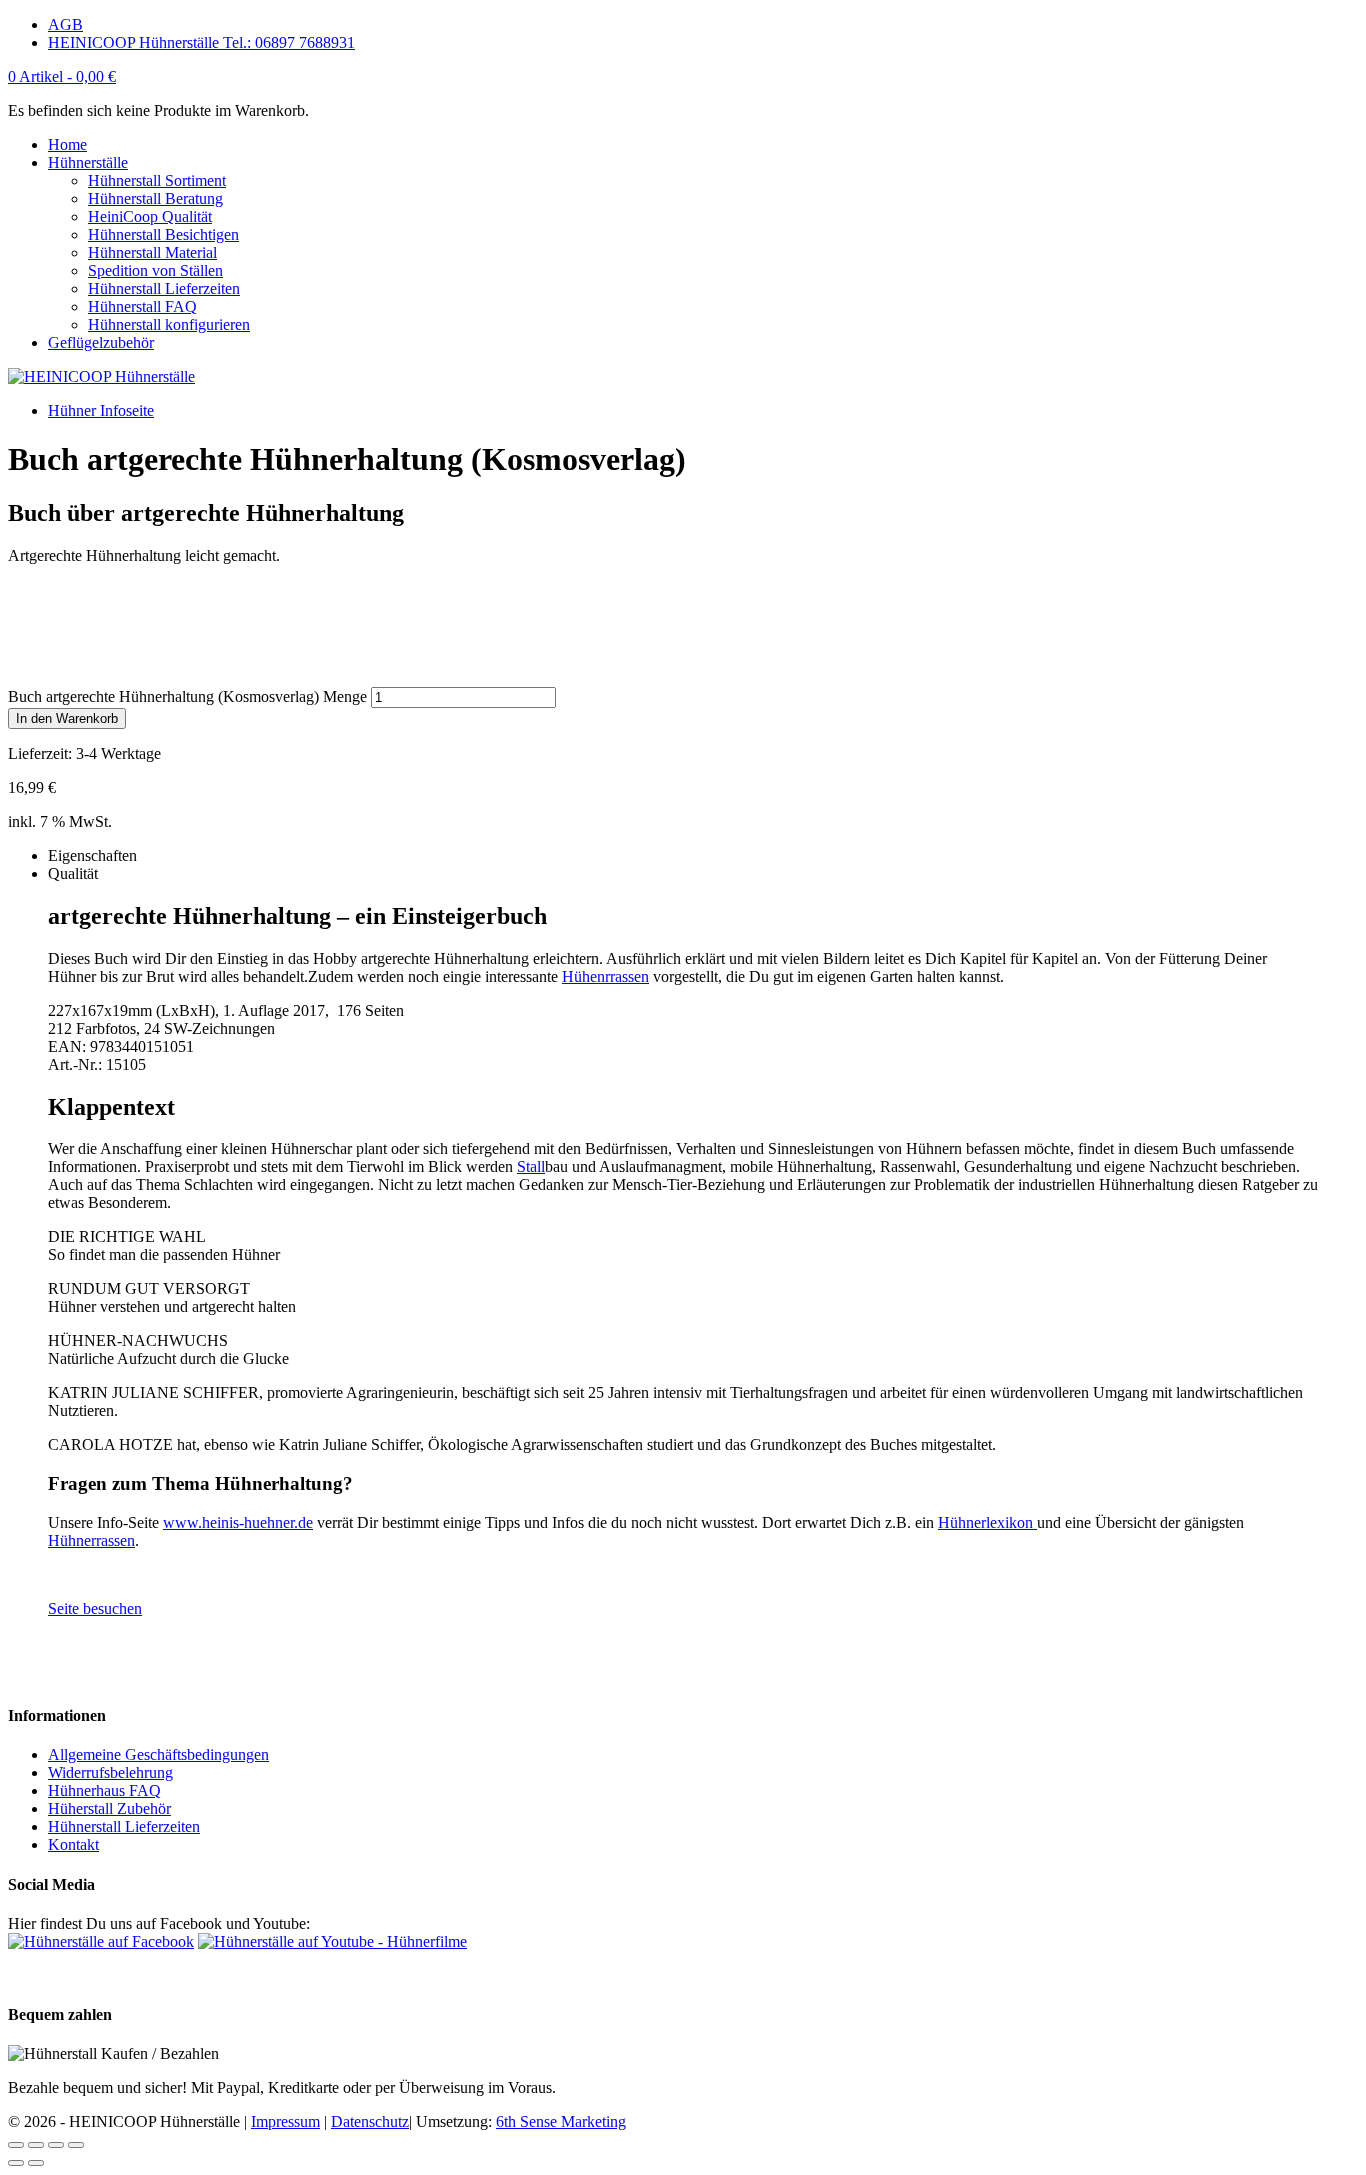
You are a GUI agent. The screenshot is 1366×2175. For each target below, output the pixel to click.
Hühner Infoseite (101, 410)
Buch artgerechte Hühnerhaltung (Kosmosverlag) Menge (187, 696)
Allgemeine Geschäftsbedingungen (158, 1754)
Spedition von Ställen (155, 270)
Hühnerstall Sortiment (157, 180)
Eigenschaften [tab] (92, 855)
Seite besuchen (95, 1608)
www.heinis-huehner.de (238, 1522)
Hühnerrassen (91, 1540)
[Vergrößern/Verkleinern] (76, 2145)
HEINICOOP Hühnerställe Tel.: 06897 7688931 (201, 42)
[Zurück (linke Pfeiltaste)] (16, 2163)
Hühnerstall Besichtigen (163, 234)
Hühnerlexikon (987, 1522)
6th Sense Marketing (561, 2121)
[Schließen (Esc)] (16, 2145)
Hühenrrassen (605, 976)
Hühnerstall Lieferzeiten (164, 288)
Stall (531, 1166)
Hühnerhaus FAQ (104, 1790)
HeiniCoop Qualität (150, 216)
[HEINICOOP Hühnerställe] (101, 376)
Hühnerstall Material (152, 252)
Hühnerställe (88, 162)
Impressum (285, 2121)
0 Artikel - (62, 76)
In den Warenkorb (67, 718)
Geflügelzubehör (101, 342)
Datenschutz (370, 2121)
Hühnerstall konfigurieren (169, 324)
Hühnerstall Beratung (155, 198)
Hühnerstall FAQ (142, 306)
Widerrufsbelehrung (110, 1772)
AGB (65, 24)
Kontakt (73, 1844)
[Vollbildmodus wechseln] (56, 2145)
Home (67, 144)
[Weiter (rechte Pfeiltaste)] (36, 2163)
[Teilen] (36, 2145)
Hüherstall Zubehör (109, 1808)
